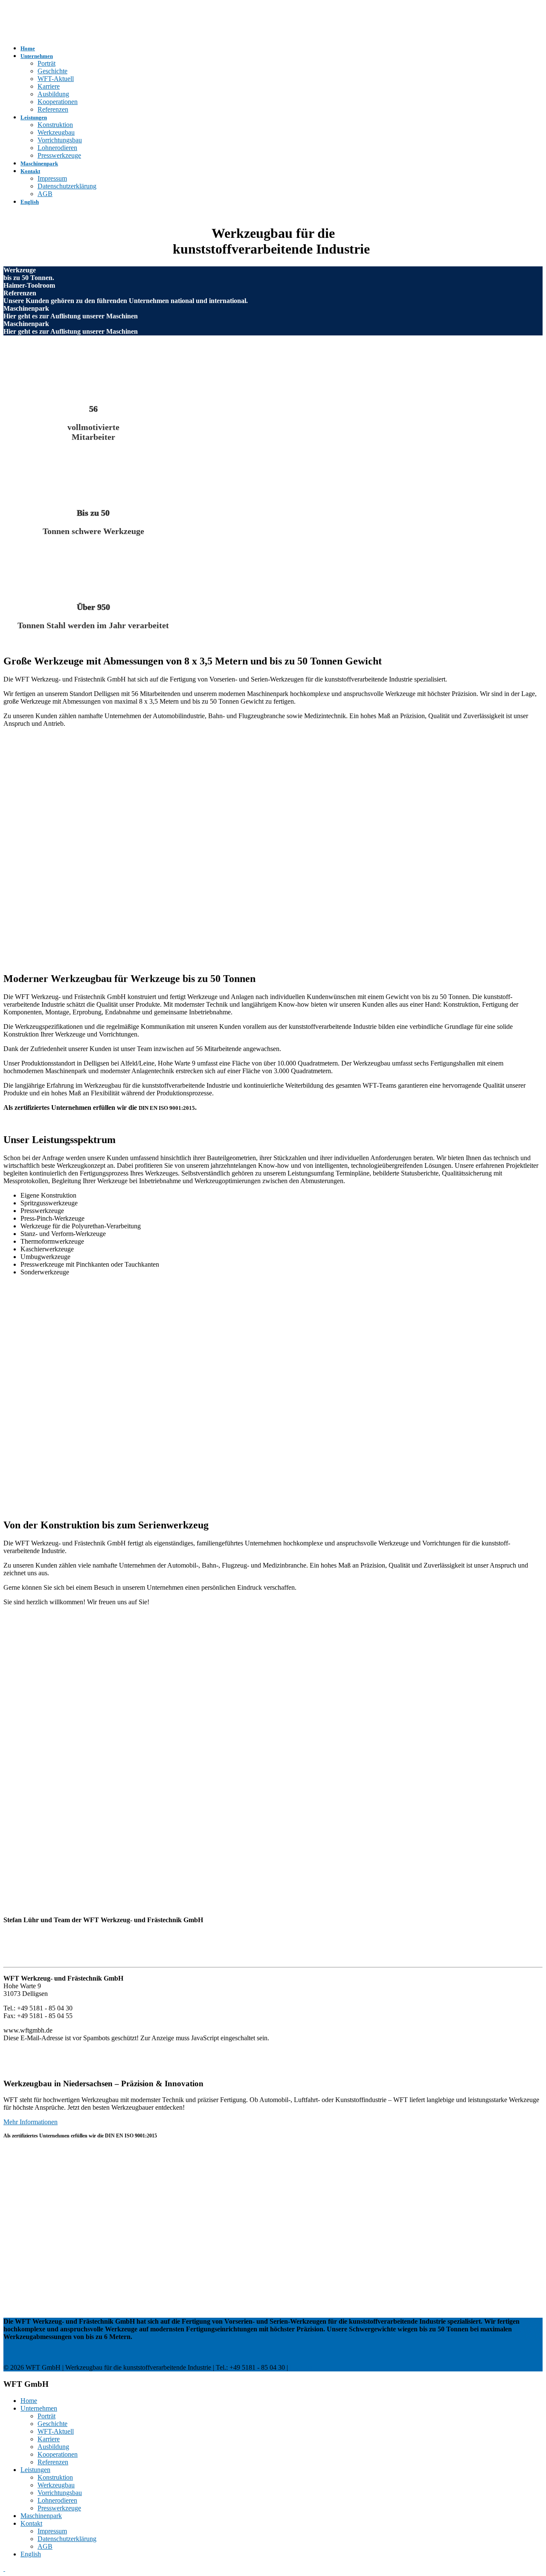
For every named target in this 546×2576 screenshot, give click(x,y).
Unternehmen (37, 56)
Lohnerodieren (57, 148)
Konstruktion (55, 125)
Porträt (46, 63)
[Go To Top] (4, 2569)
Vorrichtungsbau (60, 140)
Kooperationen (58, 102)
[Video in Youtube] (181, 1492)
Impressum (52, 178)
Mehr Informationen (30, 2122)
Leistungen (34, 117)
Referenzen (53, 109)
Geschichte (52, 71)
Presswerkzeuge (59, 155)
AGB (45, 194)
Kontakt (30, 171)
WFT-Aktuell (56, 79)
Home (28, 48)
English (30, 202)
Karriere (49, 86)
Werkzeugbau (56, 132)
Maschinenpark (39, 163)
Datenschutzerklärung (67, 186)
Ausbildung (53, 94)
